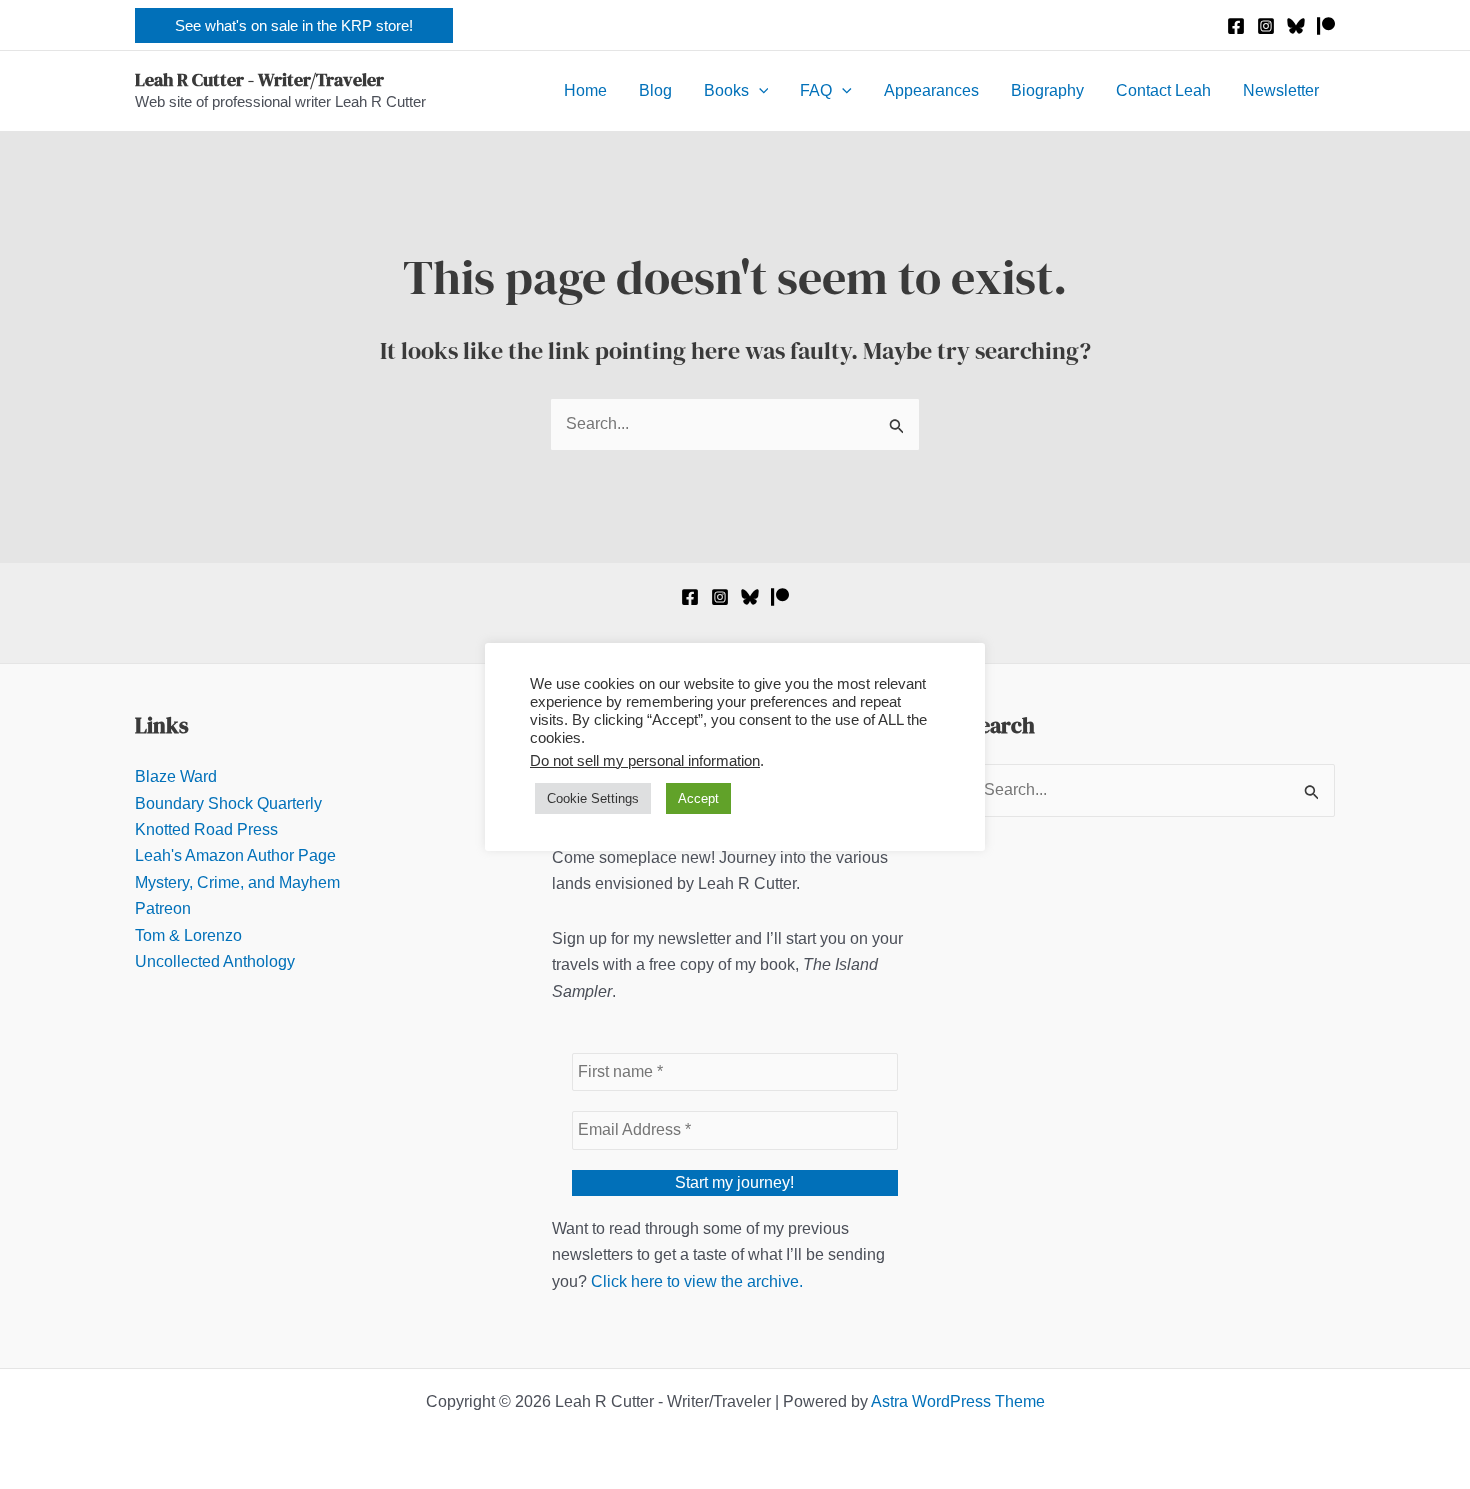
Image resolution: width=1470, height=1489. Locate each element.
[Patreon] (1326, 26)
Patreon (163, 908)
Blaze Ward (176, 776)
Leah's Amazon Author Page (235, 855)
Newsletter (1281, 90)
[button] (294, 25)
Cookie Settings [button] (593, 798)
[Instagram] (1266, 26)
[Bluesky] (1296, 26)
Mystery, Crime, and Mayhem (237, 882)
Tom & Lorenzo (188, 935)
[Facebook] (1236, 26)
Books (726, 90)
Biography (1047, 90)
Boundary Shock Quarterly (228, 803)
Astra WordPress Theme (958, 1401)
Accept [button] (698, 798)
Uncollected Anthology (215, 961)
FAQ (816, 90)
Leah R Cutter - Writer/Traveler (259, 79)
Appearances (931, 90)
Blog (655, 90)
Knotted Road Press (206, 829)
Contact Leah (1163, 90)
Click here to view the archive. (697, 1281)
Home (585, 90)
